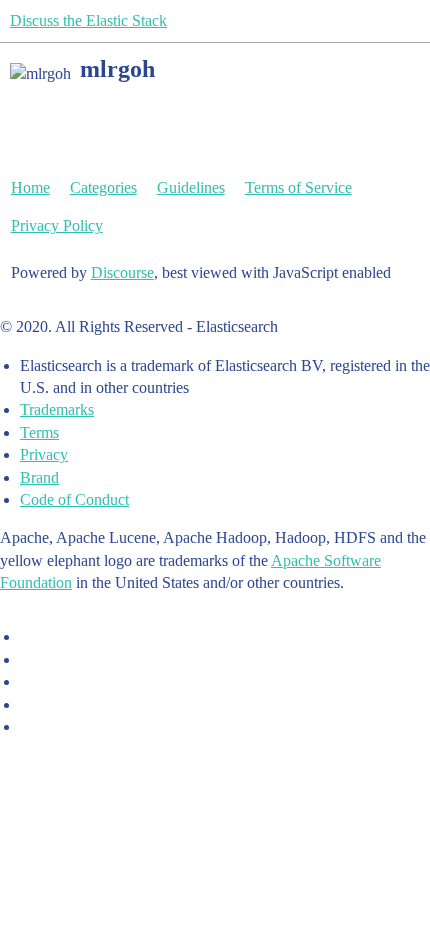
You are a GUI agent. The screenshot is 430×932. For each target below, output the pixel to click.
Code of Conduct (74, 499)
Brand (39, 477)
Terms (39, 432)
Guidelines (191, 187)
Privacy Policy (57, 225)
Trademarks (57, 409)
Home (30, 187)
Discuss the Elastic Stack (88, 20)
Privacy (44, 454)
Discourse (122, 272)
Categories (103, 187)
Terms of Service (298, 187)
